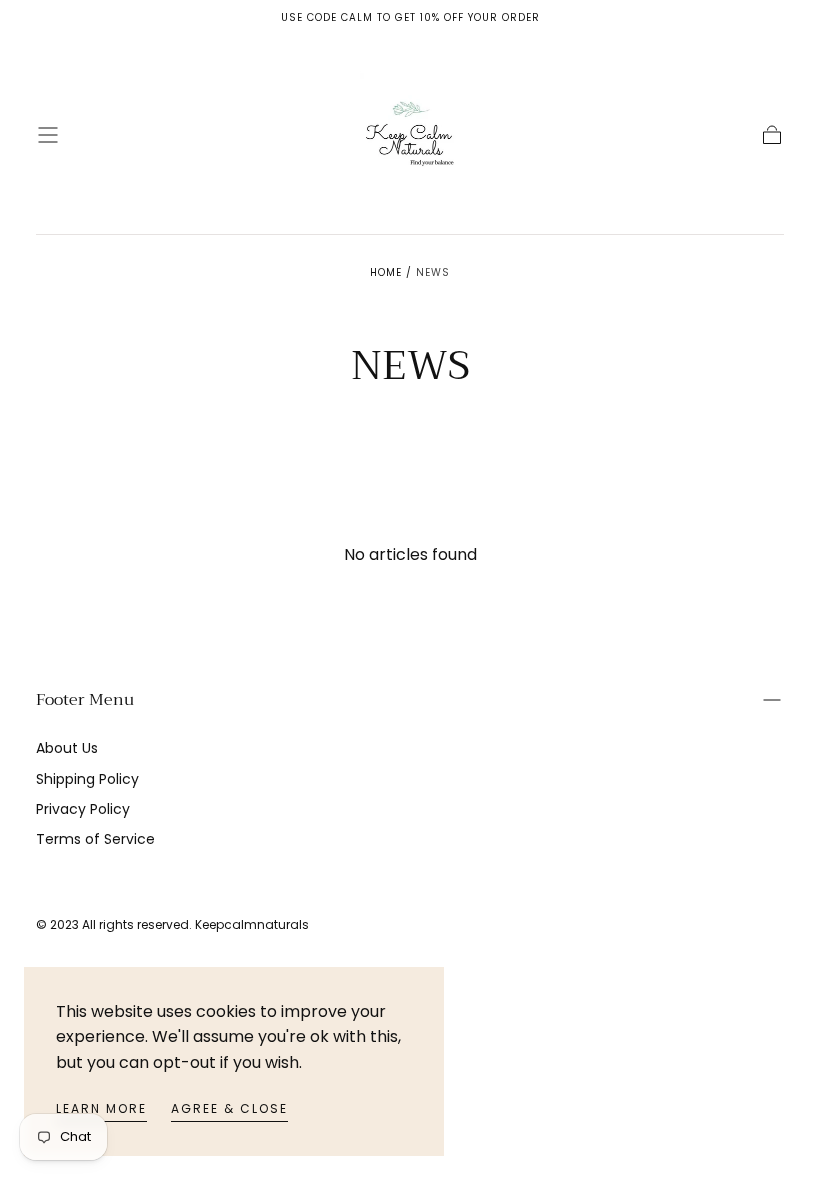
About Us (67, 748)
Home (386, 272)
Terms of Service (95, 839)
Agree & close (229, 1108)
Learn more (101, 1108)
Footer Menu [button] (85, 700)
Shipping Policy (87, 779)
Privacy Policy (83, 809)
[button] (48, 135)
